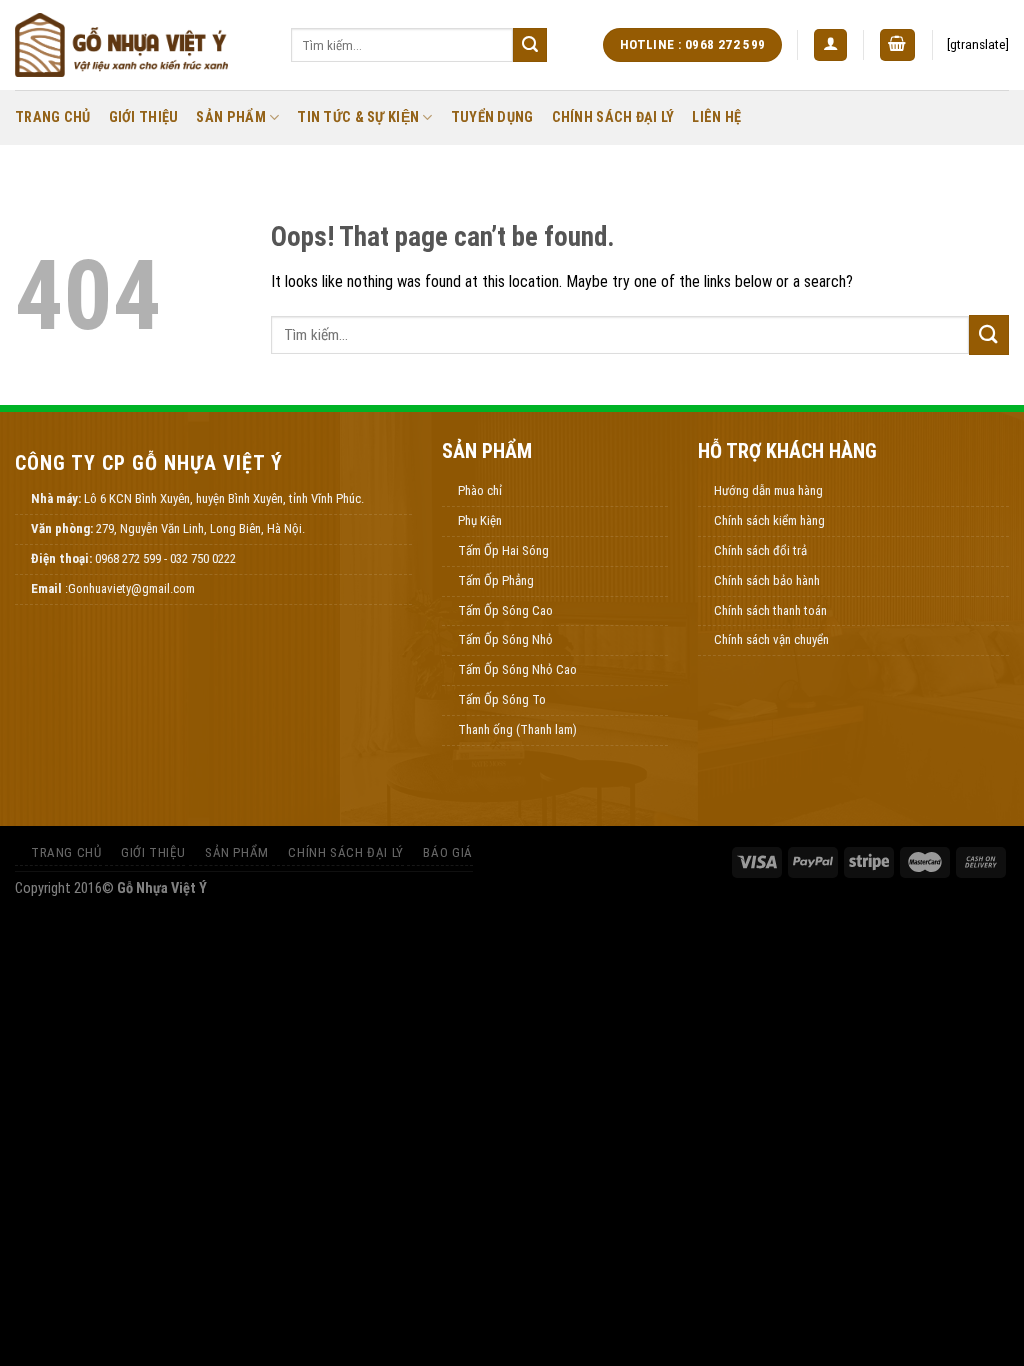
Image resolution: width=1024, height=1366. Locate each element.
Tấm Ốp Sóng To (502, 699)
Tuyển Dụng (492, 117)
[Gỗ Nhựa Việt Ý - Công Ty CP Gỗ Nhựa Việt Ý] (138, 45)
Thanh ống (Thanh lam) (517, 729)
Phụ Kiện (480, 520)
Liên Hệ (716, 117)
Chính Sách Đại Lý (613, 117)
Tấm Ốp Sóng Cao (505, 610)
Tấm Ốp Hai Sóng (503, 550)
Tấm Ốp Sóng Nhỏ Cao (517, 669)
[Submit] (530, 45)
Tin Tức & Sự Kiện (358, 117)
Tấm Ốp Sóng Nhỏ (505, 639)
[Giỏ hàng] (898, 45)
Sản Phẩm (230, 117)
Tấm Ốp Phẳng (496, 580)
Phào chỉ (480, 490)
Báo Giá (447, 852)
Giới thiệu (144, 117)
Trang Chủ (53, 117)
